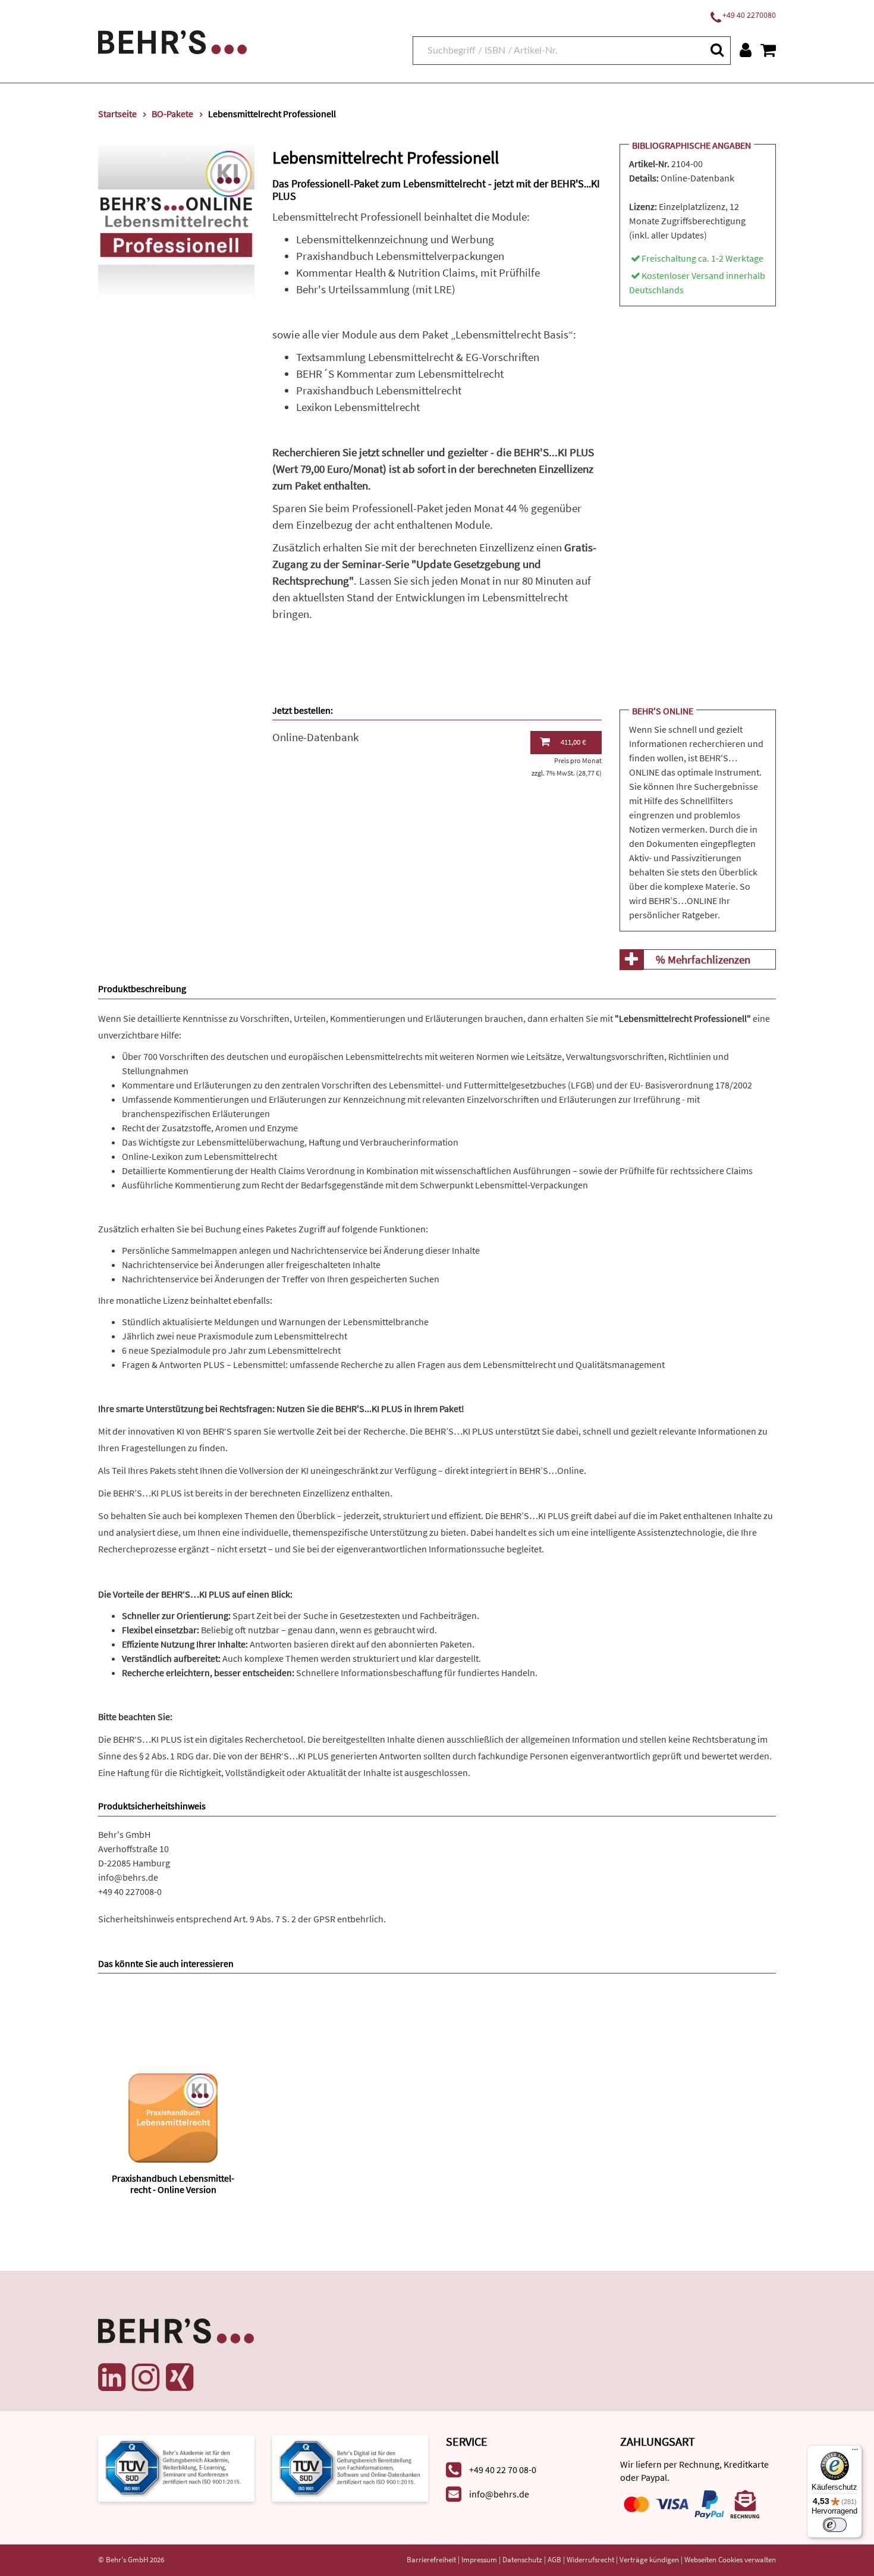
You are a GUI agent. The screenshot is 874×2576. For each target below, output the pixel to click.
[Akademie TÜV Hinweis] (350, 2467)
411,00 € (573, 742)
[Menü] (855, 2452)
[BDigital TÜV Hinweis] (176, 2467)
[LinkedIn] (112, 2377)
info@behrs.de (128, 1877)
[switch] (835, 2525)
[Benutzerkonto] (746, 50)
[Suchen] (716, 50)
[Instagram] (146, 2377)
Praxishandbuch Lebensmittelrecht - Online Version (173, 2184)
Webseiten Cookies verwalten (730, 2560)
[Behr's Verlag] (172, 41)
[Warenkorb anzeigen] (768, 50)
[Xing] (180, 2377)
